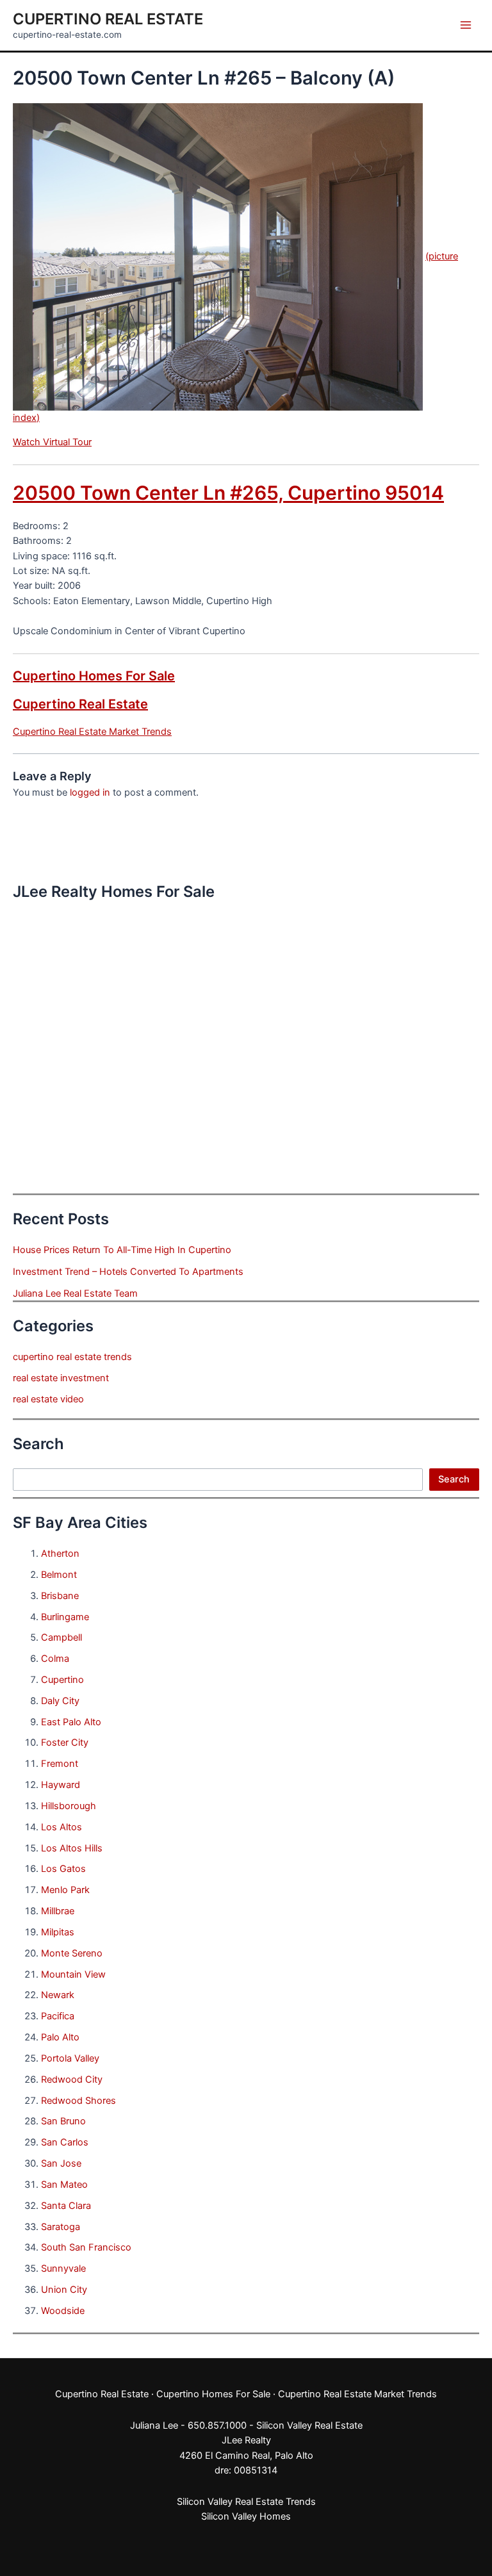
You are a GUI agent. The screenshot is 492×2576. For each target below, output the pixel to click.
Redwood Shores (78, 2101)
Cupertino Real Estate (108, 19)
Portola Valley (70, 2058)
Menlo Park (65, 1890)
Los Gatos (63, 1869)
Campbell (61, 1637)
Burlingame (65, 1617)
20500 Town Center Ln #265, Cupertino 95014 (228, 493)
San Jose (61, 2163)
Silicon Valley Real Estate (309, 2425)
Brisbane (60, 1596)
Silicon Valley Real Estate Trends (246, 2502)
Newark (58, 1995)
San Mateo (64, 2185)
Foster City (65, 1743)
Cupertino (62, 1680)
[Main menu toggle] (466, 25)
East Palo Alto (71, 1722)
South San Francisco (86, 2247)
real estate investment (61, 1378)
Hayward (61, 1785)
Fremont (60, 1764)
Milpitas (58, 1932)
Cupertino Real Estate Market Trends (92, 732)
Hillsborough (69, 1806)
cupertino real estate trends (72, 1357)
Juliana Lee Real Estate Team (75, 1293)
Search (454, 1479)
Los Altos (61, 1827)
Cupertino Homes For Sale (94, 676)
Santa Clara (66, 2206)
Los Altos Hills (72, 1848)
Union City (64, 2290)
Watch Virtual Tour (52, 442)
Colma (55, 1659)
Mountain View (73, 1974)
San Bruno (63, 2121)
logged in (90, 792)
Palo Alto (60, 2037)
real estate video (48, 1399)
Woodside (63, 2311)
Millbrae (58, 1911)
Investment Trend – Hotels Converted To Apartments (128, 1272)
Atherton (60, 1554)
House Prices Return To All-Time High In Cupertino (122, 1250)
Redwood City (72, 2080)
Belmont (59, 1575)
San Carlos (65, 2142)
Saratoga (61, 2227)
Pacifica (58, 2016)
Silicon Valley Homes (246, 2516)
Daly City (60, 1701)
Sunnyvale (63, 2268)
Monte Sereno (72, 1953)
